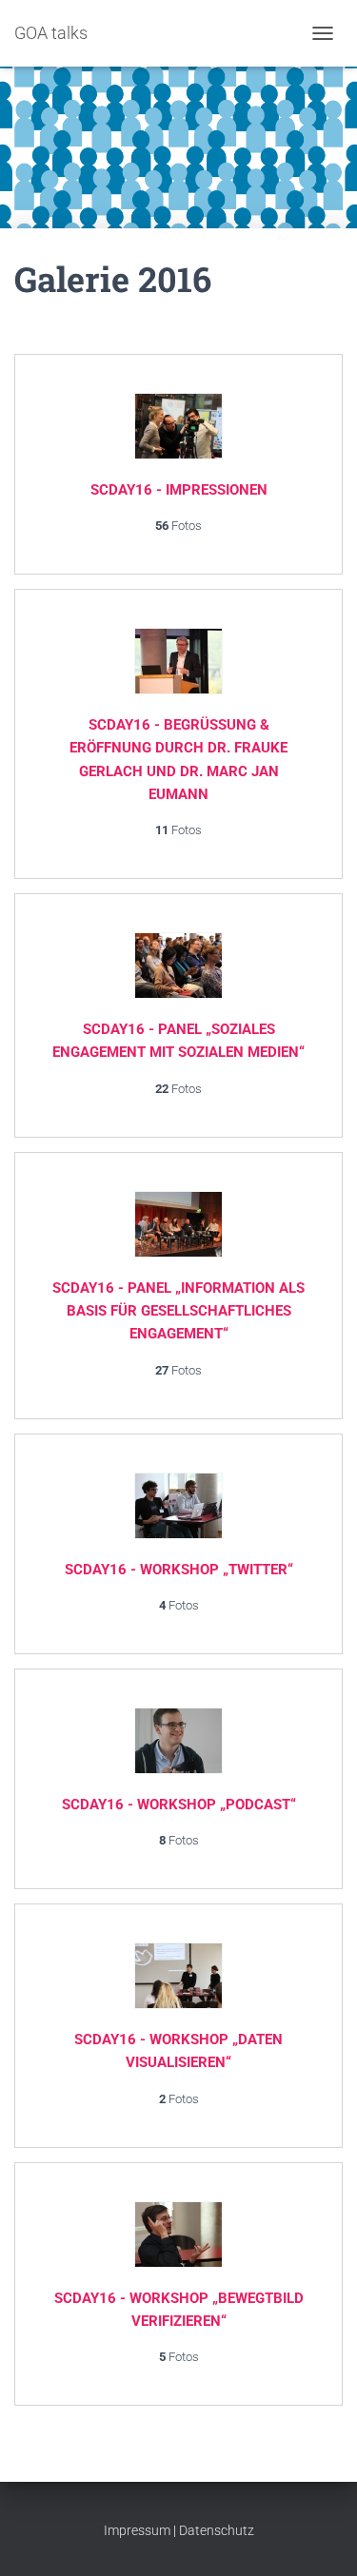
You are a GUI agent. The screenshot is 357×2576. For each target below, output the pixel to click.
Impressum (137, 2530)
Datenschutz (217, 2530)
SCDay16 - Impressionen (179, 490)
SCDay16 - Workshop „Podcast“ (179, 1805)
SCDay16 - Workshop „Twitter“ (179, 1570)
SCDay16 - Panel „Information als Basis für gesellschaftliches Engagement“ (178, 1311)
